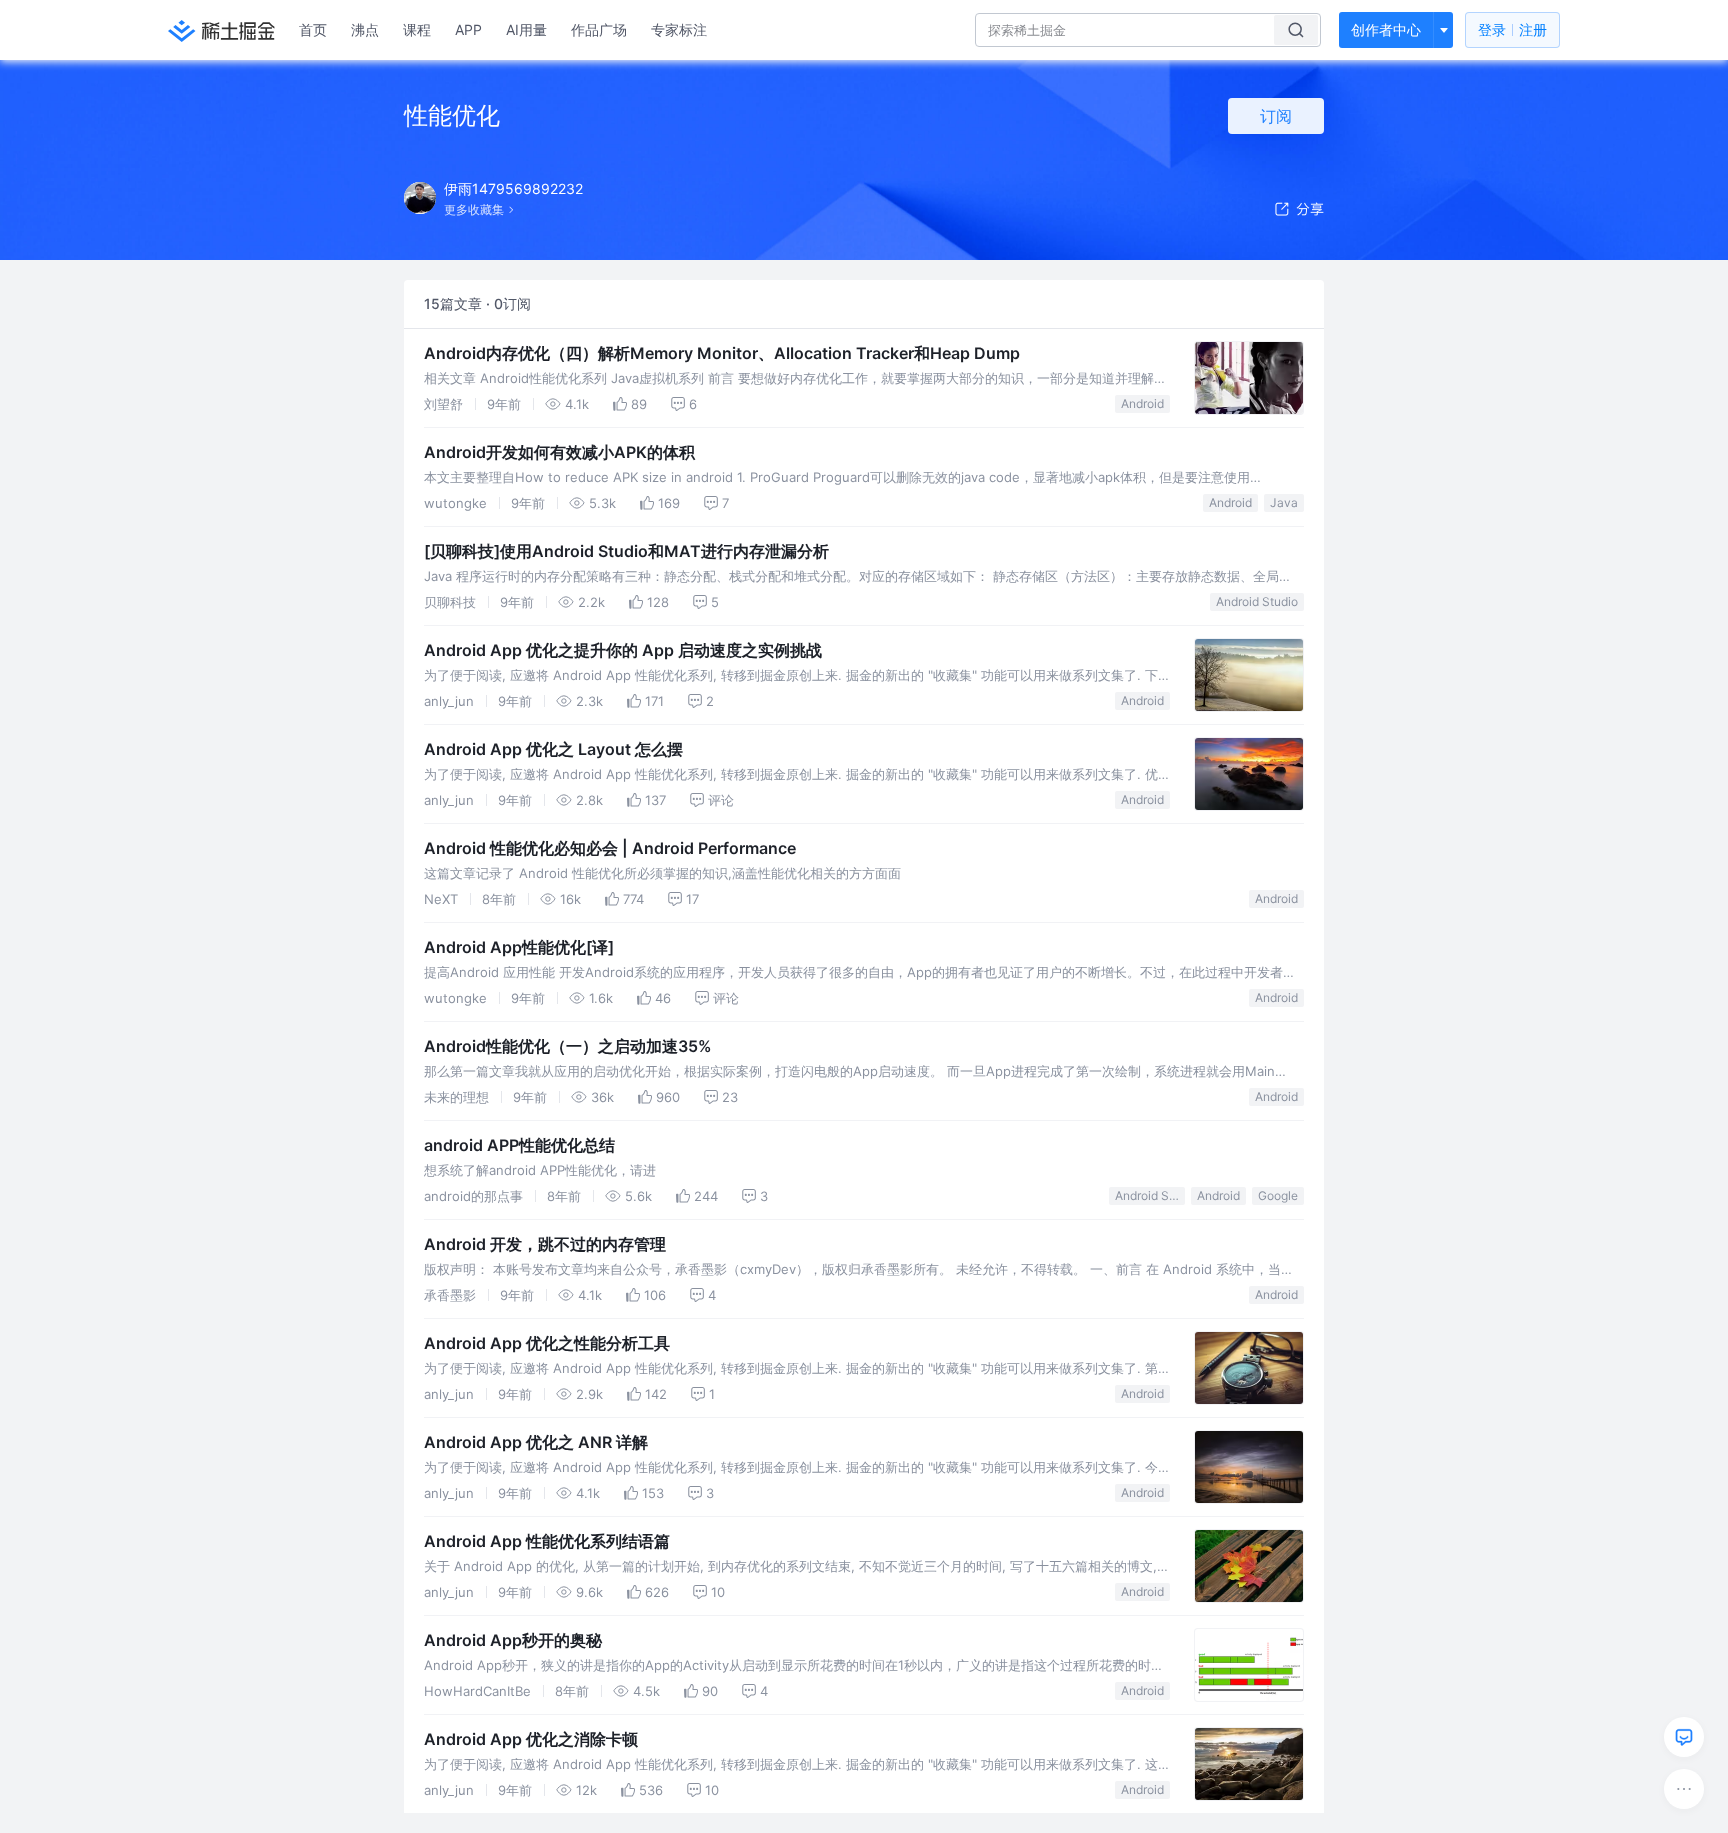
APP (468, 29)
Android (1142, 403)
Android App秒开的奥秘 (513, 1640)
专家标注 (679, 29)
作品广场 (599, 29)
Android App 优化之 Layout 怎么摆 (553, 749)
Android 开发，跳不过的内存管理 (545, 1244)
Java (1284, 502)
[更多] (1684, 1789)
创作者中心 (1386, 29)
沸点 (365, 29)
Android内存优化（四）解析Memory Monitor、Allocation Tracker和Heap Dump (722, 353)
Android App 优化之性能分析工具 (547, 1343)
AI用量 (526, 29)
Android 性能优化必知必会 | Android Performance (610, 848)
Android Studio (1257, 601)
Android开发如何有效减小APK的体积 (559, 452)
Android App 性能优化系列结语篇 (547, 1541)
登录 (1512, 29)
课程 (417, 29)
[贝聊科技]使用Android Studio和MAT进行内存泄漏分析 (626, 551)
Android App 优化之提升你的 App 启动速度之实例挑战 (623, 650)
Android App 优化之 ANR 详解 (536, 1442)
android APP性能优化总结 (519, 1145)
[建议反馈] (1684, 1737)
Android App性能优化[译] (519, 947)
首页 (313, 29)
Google (1278, 1195)
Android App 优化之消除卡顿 (531, 1739)
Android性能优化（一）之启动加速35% (568, 1046)
